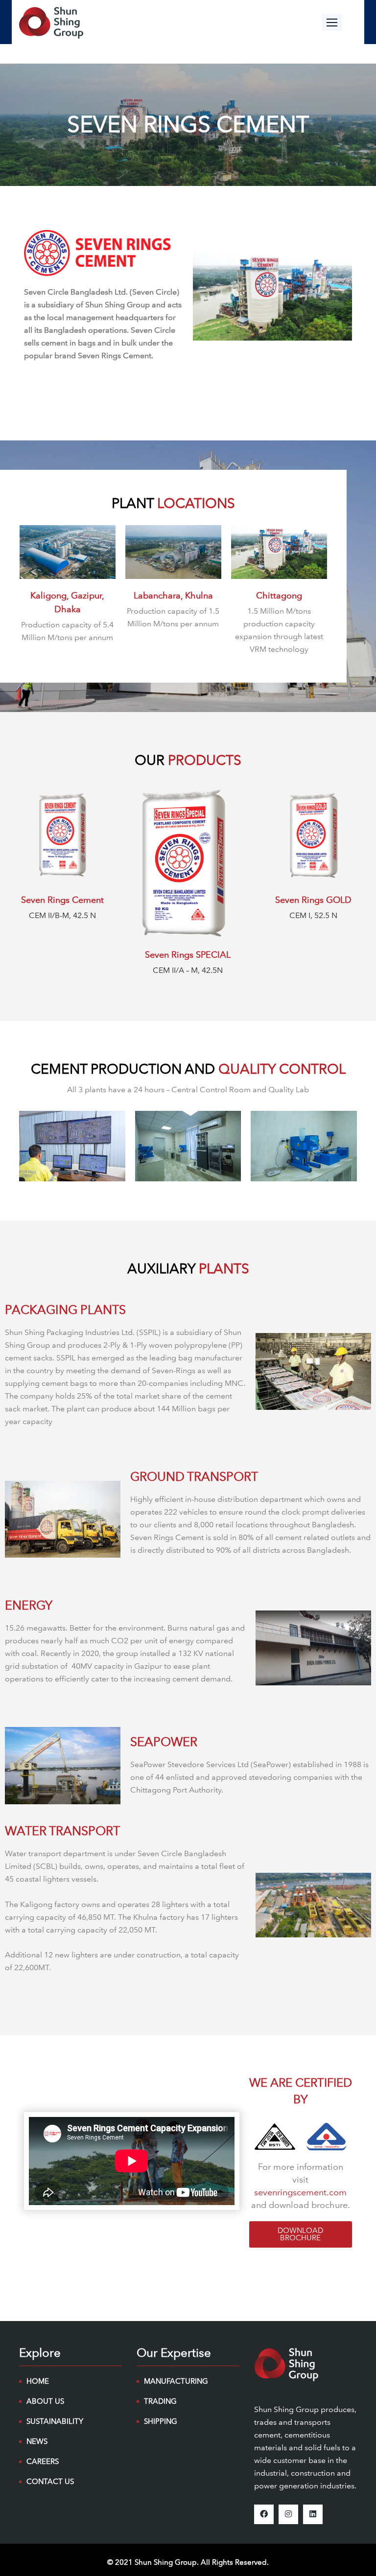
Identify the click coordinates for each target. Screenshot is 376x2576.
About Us (45, 2401)
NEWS (37, 2441)
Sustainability (55, 2421)
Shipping (161, 2421)
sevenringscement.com (300, 2192)
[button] (332, 22)
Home (38, 2381)
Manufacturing (176, 2381)
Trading (160, 2401)
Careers (43, 2461)
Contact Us (50, 2482)
